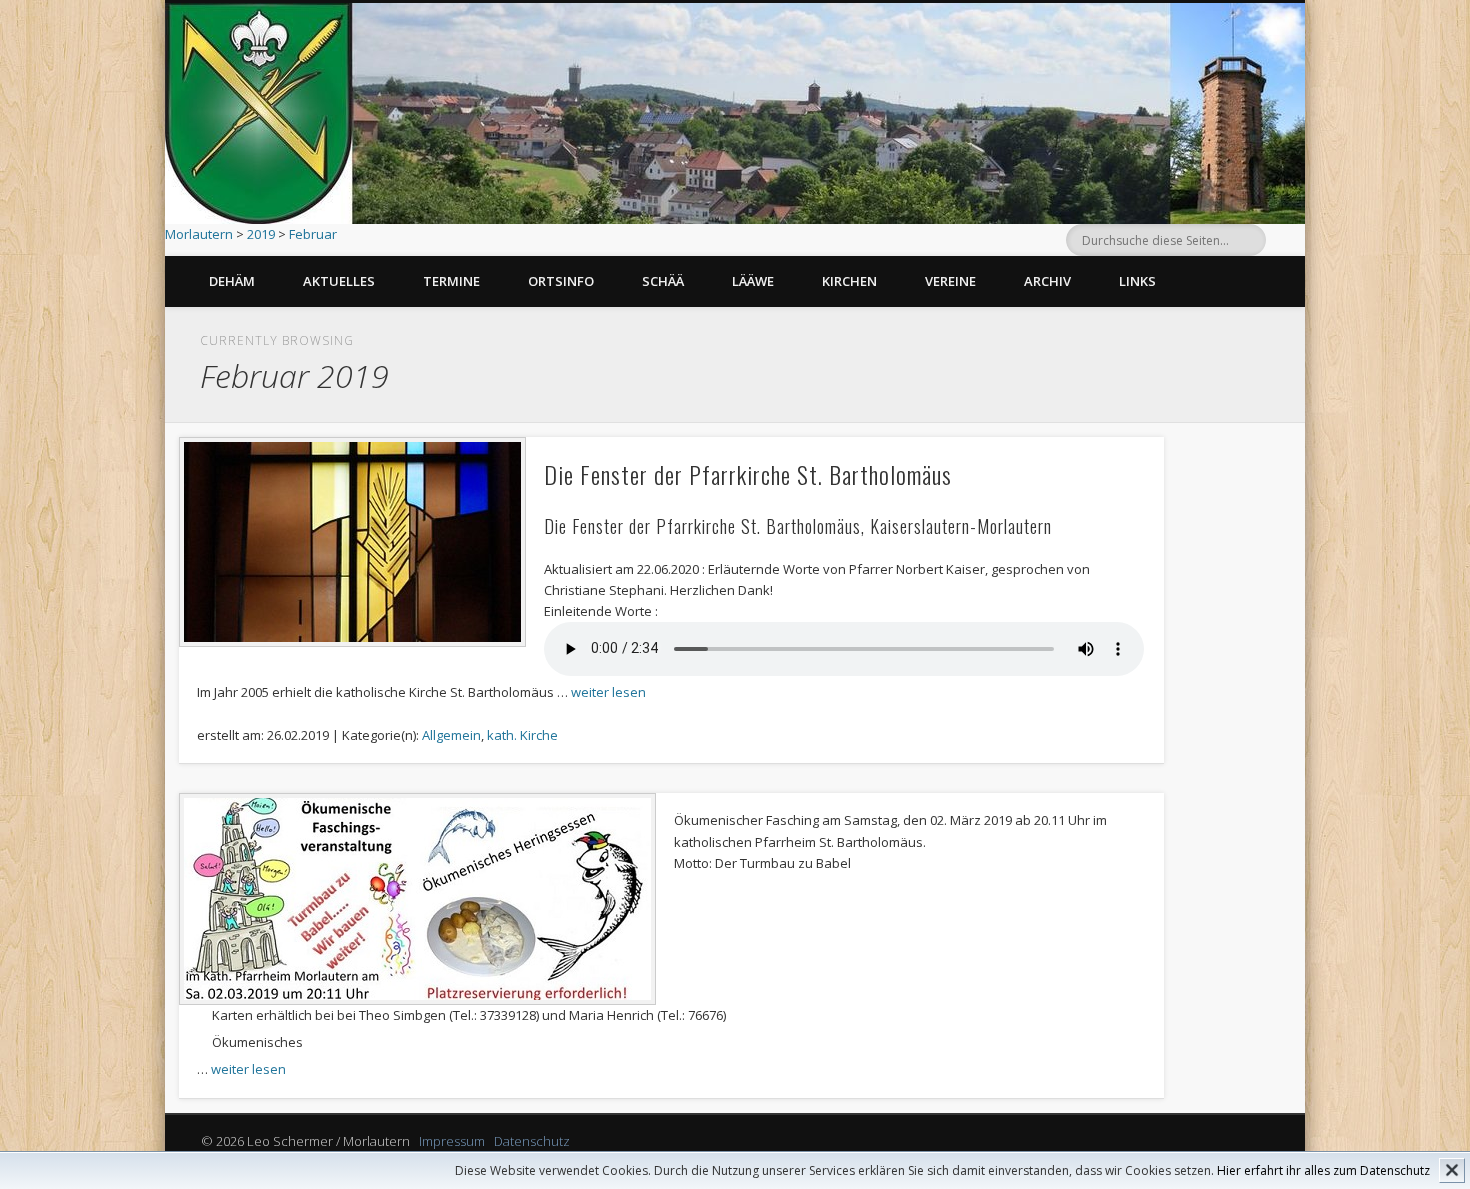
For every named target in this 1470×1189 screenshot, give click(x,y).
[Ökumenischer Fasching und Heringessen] (417, 899)
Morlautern (199, 234)
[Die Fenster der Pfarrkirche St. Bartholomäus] (352, 542)
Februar (313, 234)
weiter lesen (608, 692)
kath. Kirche (522, 735)
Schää (663, 281)
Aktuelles (339, 281)
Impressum (452, 1141)
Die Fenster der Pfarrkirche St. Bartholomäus (748, 474)
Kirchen (849, 281)
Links (1137, 281)
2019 (261, 234)
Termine (451, 281)
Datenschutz (532, 1141)
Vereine (950, 281)
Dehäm (232, 281)
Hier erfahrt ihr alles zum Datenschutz (1323, 1170)
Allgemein (451, 735)
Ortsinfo (561, 281)
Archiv (1047, 281)
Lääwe (753, 281)
